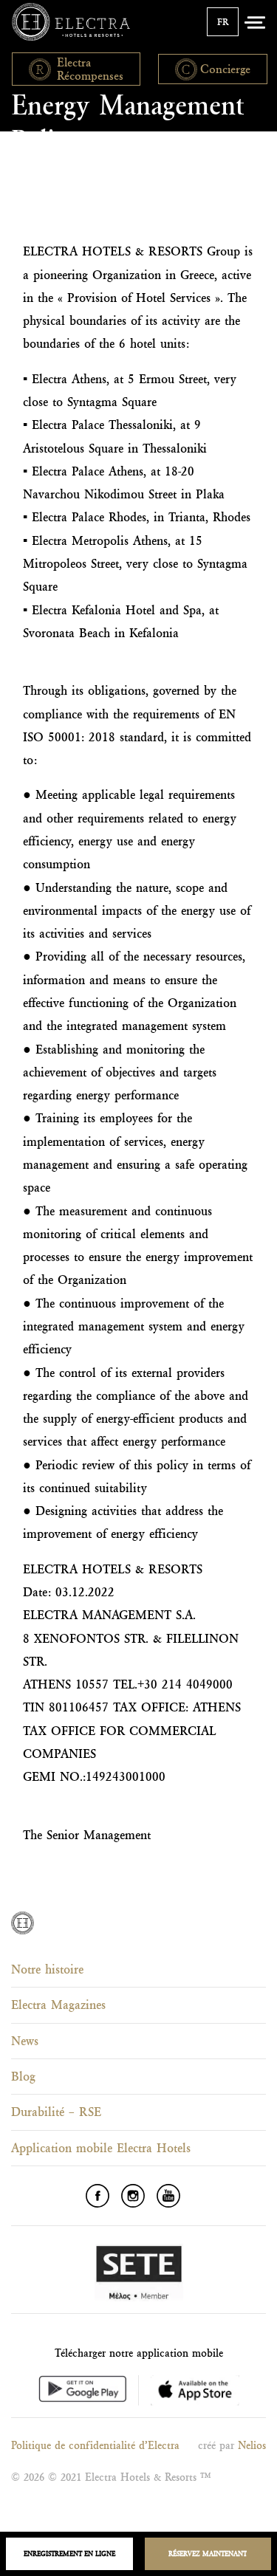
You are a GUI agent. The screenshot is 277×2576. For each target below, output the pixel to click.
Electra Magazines (58, 2005)
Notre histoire (47, 1969)
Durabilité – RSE (56, 2112)
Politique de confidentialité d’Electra (95, 2445)
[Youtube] (168, 2196)
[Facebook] (98, 2196)
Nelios (252, 2445)
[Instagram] (133, 2196)
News (25, 2041)
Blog (23, 2076)
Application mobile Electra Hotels (101, 2148)
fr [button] (223, 22)
